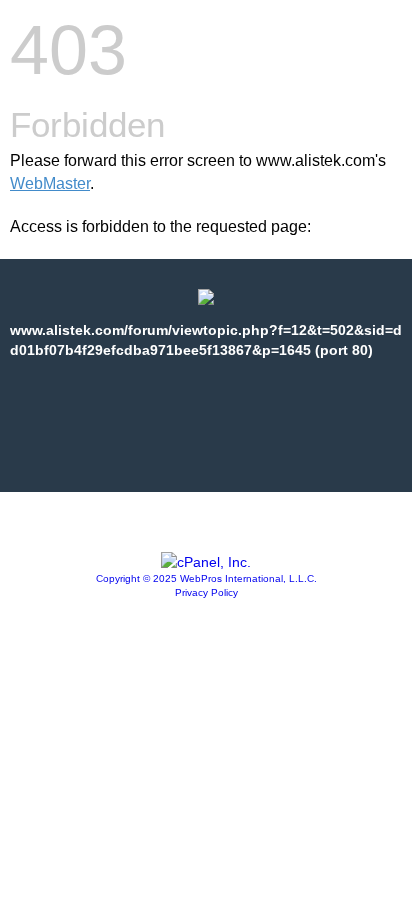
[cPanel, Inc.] (206, 562)
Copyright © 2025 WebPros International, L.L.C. (206, 578)
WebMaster (50, 183)
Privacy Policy (206, 592)
